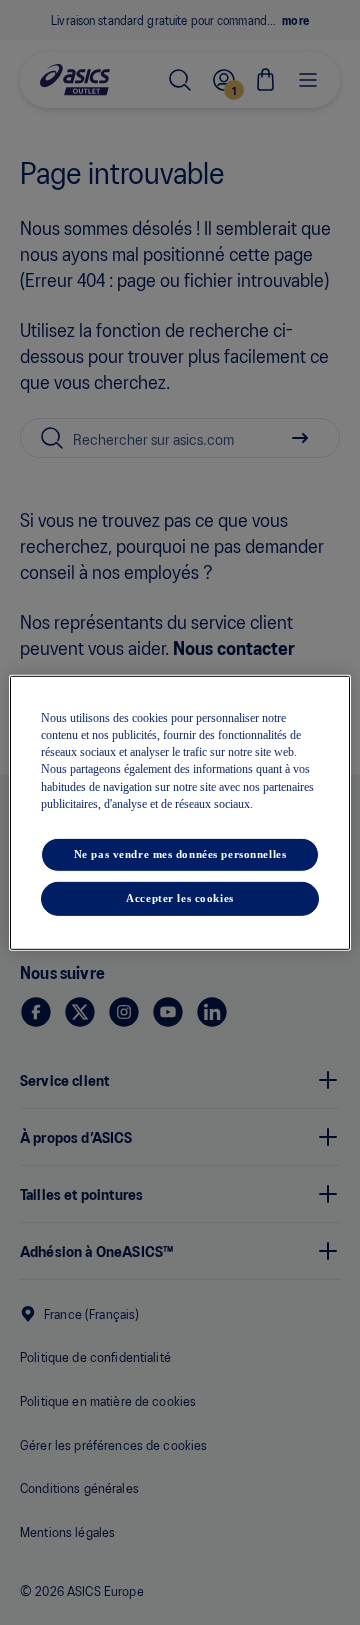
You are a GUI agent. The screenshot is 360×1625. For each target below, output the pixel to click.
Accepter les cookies (179, 898)
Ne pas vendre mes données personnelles (180, 854)
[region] (180, 812)
